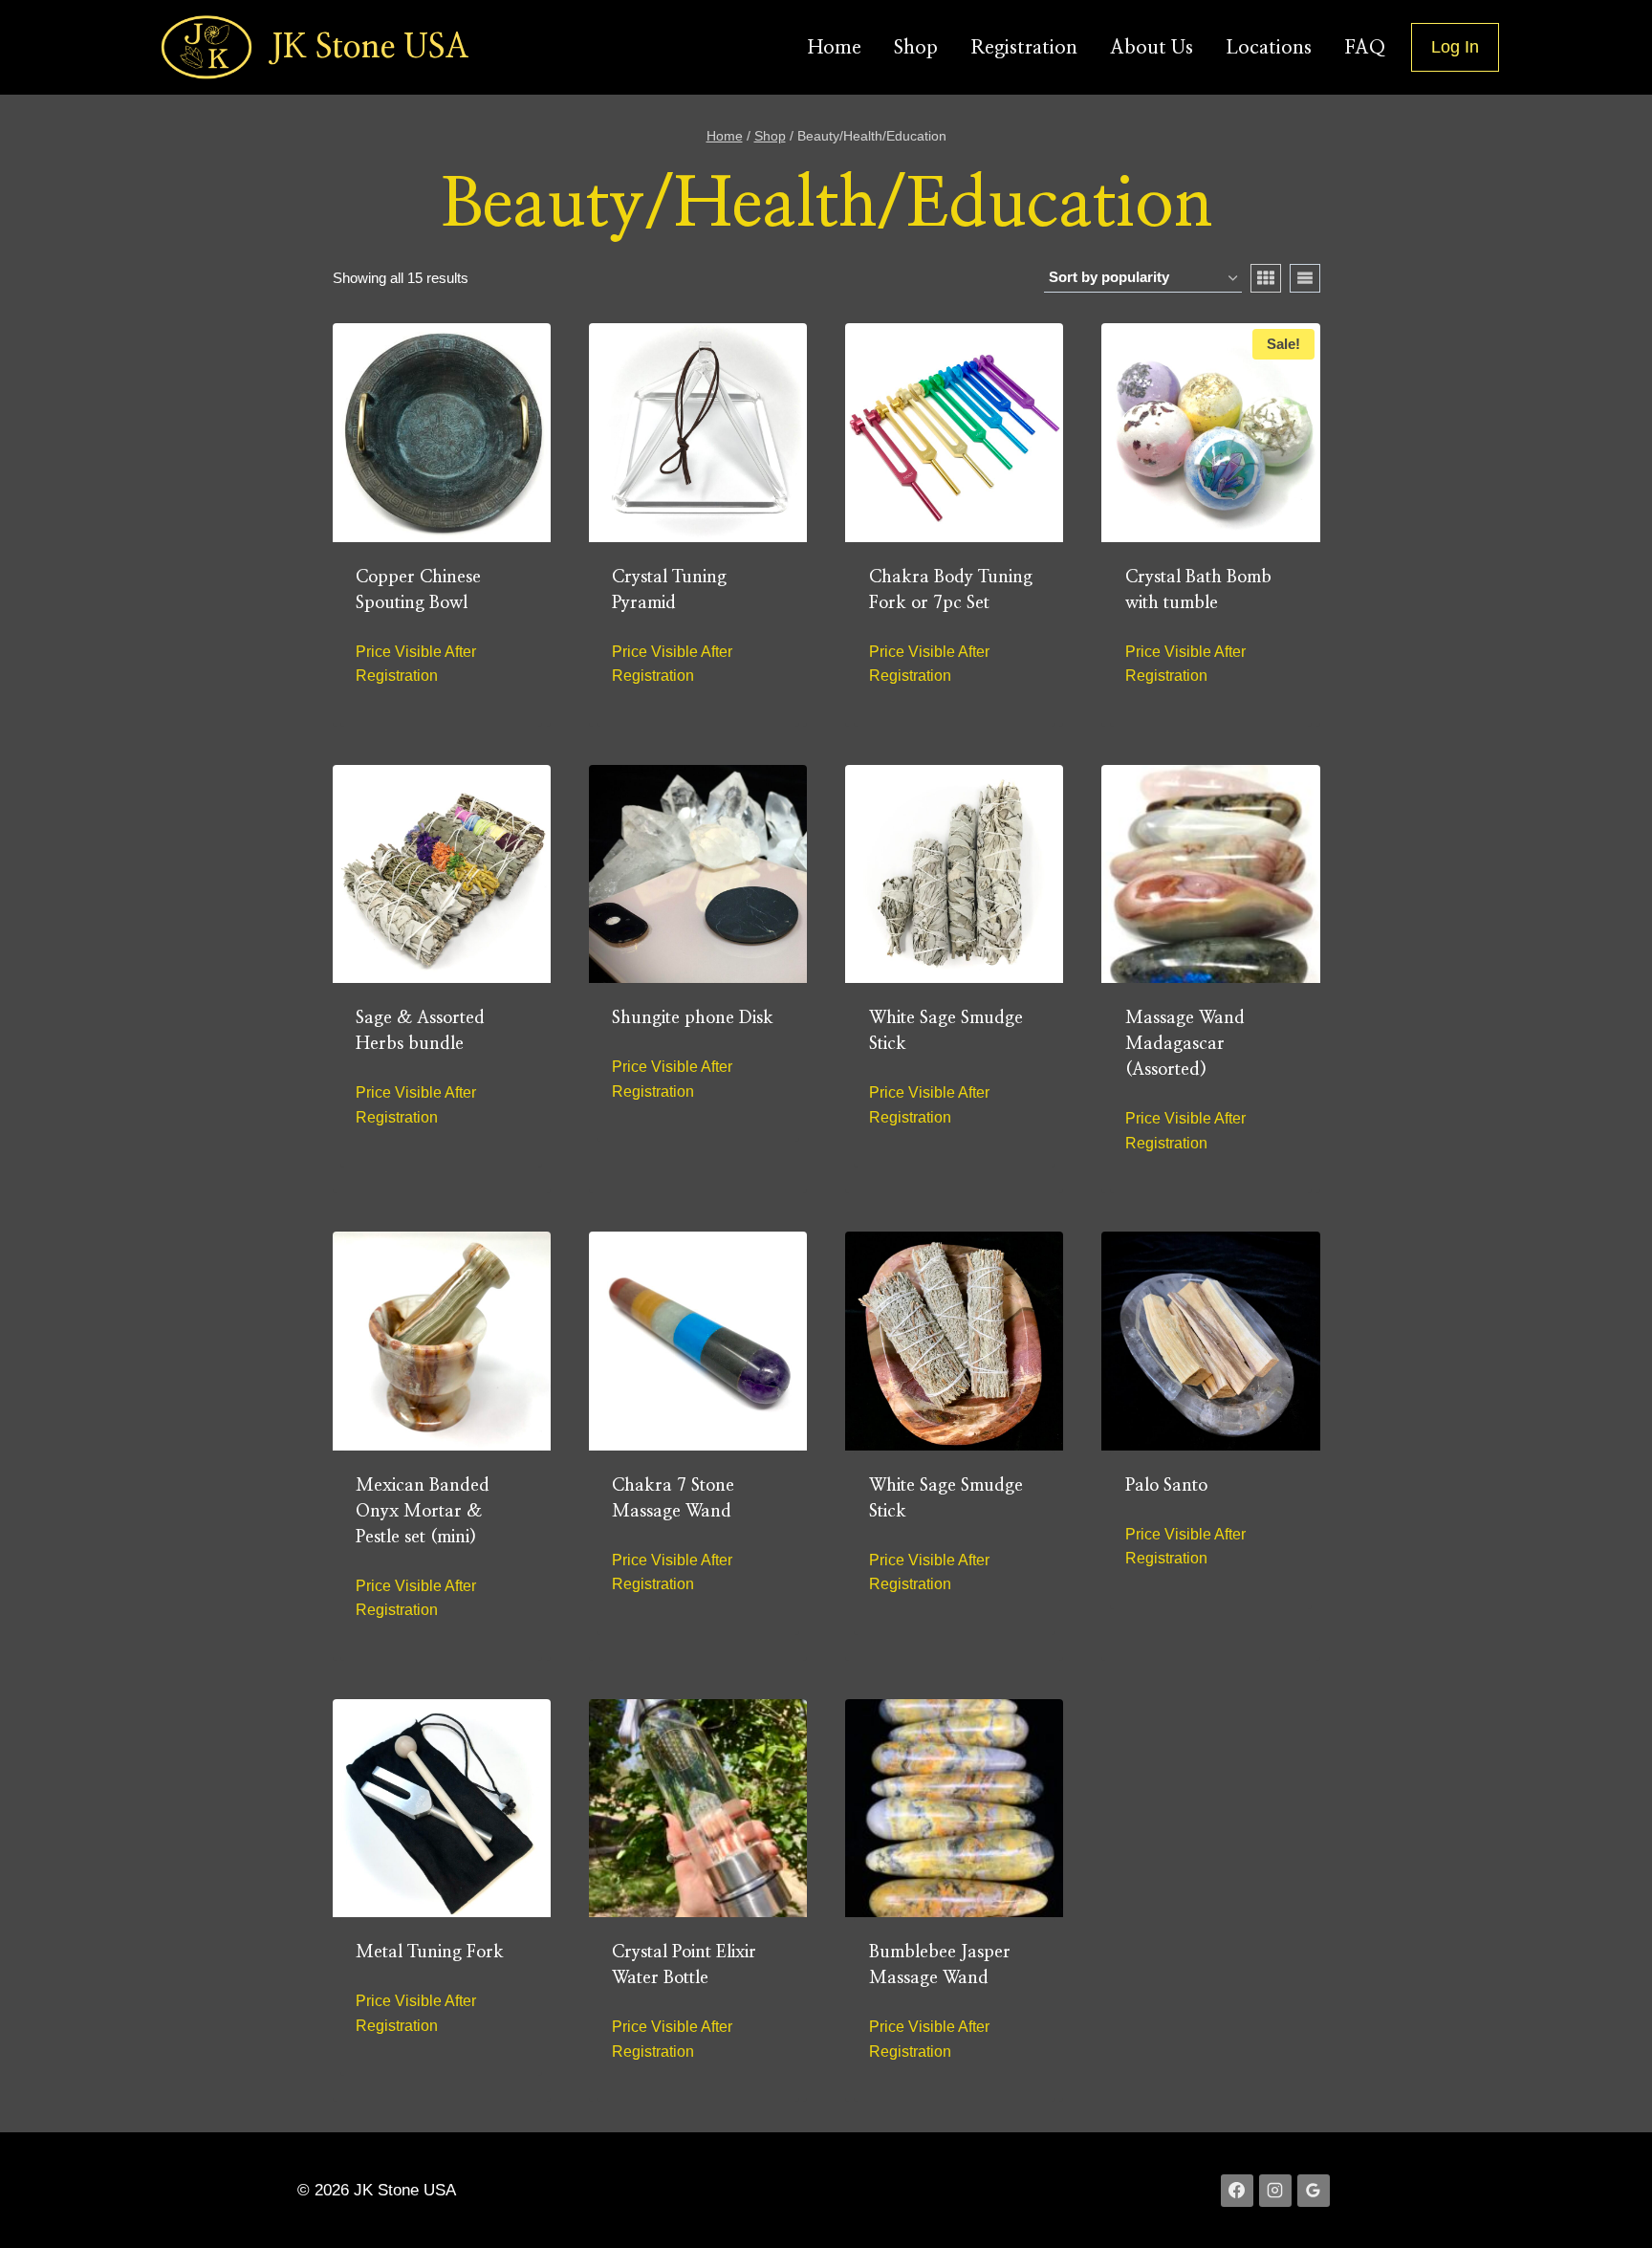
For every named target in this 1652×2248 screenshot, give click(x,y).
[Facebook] (1237, 2191)
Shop (916, 48)
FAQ (1365, 48)
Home (835, 48)
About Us (1152, 48)
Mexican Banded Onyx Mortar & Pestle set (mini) (423, 1512)
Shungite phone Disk (693, 1018)
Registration (1024, 48)
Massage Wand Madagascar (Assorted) (1185, 1044)
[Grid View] (1266, 278)
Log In (1455, 47)
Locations (1269, 48)
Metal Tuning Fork (430, 1953)
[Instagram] (1275, 2191)
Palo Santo (1166, 1486)
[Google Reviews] (1314, 2191)
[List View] (1305, 278)
